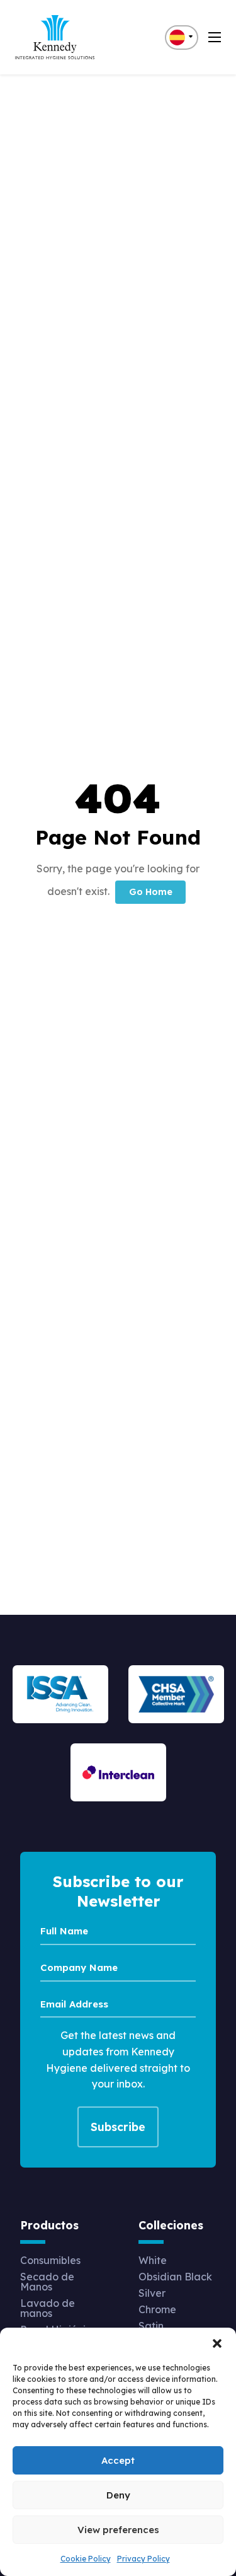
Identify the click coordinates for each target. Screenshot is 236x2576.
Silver (152, 2293)
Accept (118, 2460)
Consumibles (50, 2260)
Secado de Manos (47, 2282)
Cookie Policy (86, 2559)
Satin (151, 2326)
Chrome (157, 2309)
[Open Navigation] (215, 37)
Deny (118, 2495)
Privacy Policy (143, 2559)
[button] (217, 2343)
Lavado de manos (48, 2308)
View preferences (118, 2530)
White (153, 2260)
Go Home (151, 892)
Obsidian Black (175, 2277)
